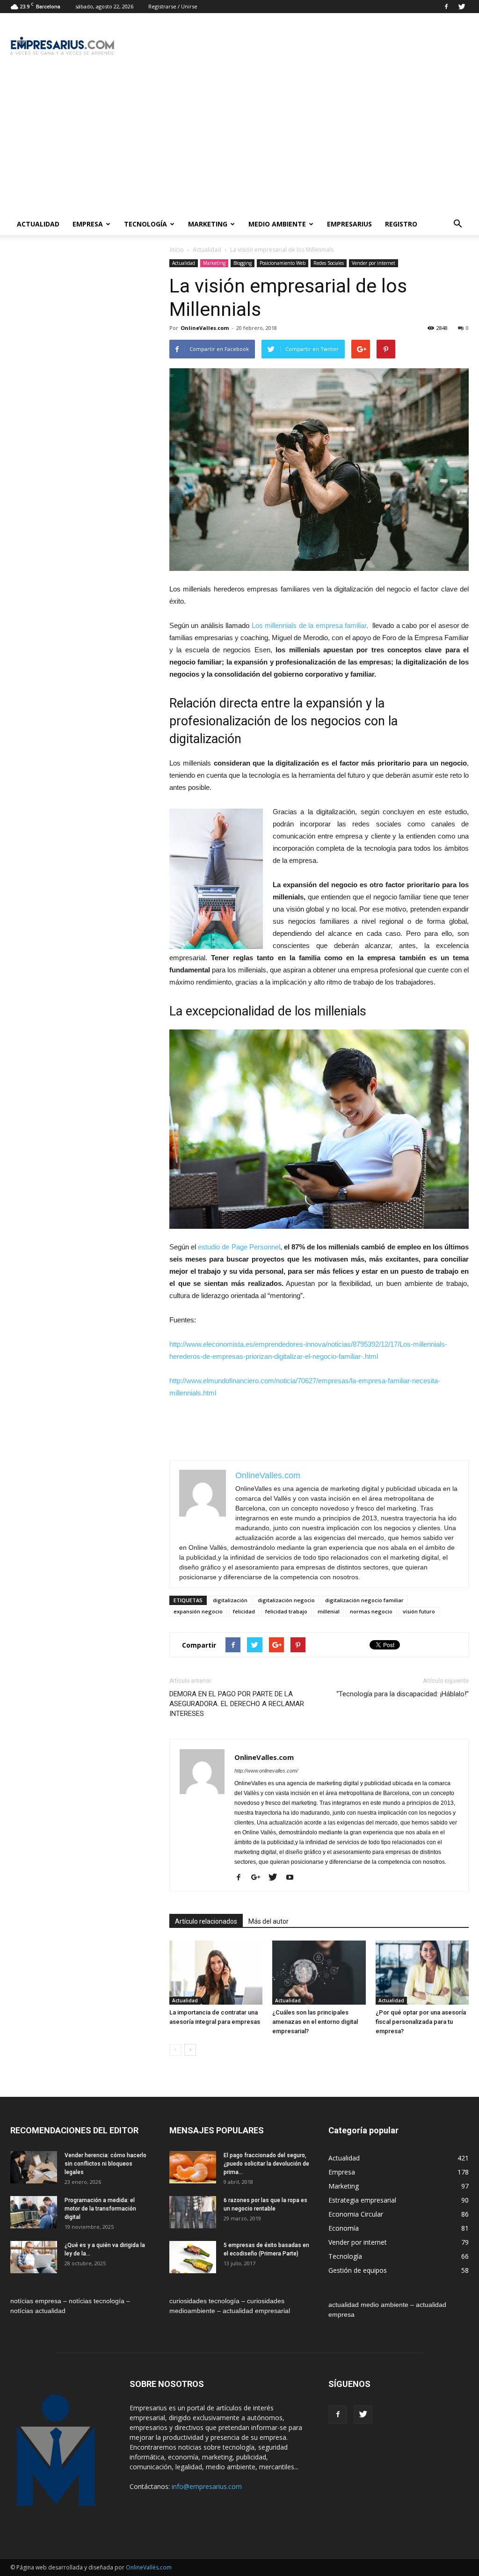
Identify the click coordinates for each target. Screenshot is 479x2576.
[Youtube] (293, 1878)
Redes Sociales (329, 263)
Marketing (208, 224)
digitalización (230, 1600)
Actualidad (38, 224)
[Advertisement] (239, 143)
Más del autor (269, 1921)
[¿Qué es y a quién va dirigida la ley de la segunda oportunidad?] (34, 2257)
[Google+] (259, 1878)
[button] (457, 224)
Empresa (88, 224)
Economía (344, 2228)
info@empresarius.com (207, 2486)
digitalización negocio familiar (364, 1600)
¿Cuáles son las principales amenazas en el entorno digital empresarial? (315, 2022)
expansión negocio (198, 1611)
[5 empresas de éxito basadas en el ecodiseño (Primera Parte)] (193, 2257)
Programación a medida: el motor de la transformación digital (100, 2209)
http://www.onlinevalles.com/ (266, 1771)
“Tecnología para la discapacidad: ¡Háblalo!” (403, 1694)
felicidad (244, 1611)
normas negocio (371, 1611)
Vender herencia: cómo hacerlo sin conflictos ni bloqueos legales (105, 2164)
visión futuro (419, 1611)
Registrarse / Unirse (173, 6)
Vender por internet (374, 263)
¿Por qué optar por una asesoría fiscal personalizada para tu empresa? (421, 2022)
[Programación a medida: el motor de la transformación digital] (34, 2212)
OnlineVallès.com (149, 2567)
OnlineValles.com (205, 328)
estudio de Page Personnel (239, 1247)
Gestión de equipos (358, 2270)
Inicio (177, 250)
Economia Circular (356, 2214)
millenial (329, 1611)
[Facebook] (446, 7)
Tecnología (145, 224)
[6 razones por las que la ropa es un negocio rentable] (193, 2212)
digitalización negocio (286, 1600)
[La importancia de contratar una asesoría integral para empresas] (216, 1973)
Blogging (243, 263)
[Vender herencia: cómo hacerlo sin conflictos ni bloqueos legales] (34, 2167)
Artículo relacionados (206, 1921)
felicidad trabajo (286, 1611)
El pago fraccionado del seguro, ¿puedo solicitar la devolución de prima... (266, 2164)
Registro (401, 224)
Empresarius (349, 224)
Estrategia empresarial (362, 2200)
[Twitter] (462, 7)
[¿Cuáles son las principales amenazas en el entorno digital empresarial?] (319, 1973)
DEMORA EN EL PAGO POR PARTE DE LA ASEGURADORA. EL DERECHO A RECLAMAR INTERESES (237, 1704)
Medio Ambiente (277, 224)
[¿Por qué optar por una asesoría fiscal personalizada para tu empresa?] (422, 1973)
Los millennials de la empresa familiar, (311, 625)
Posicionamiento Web (283, 263)
